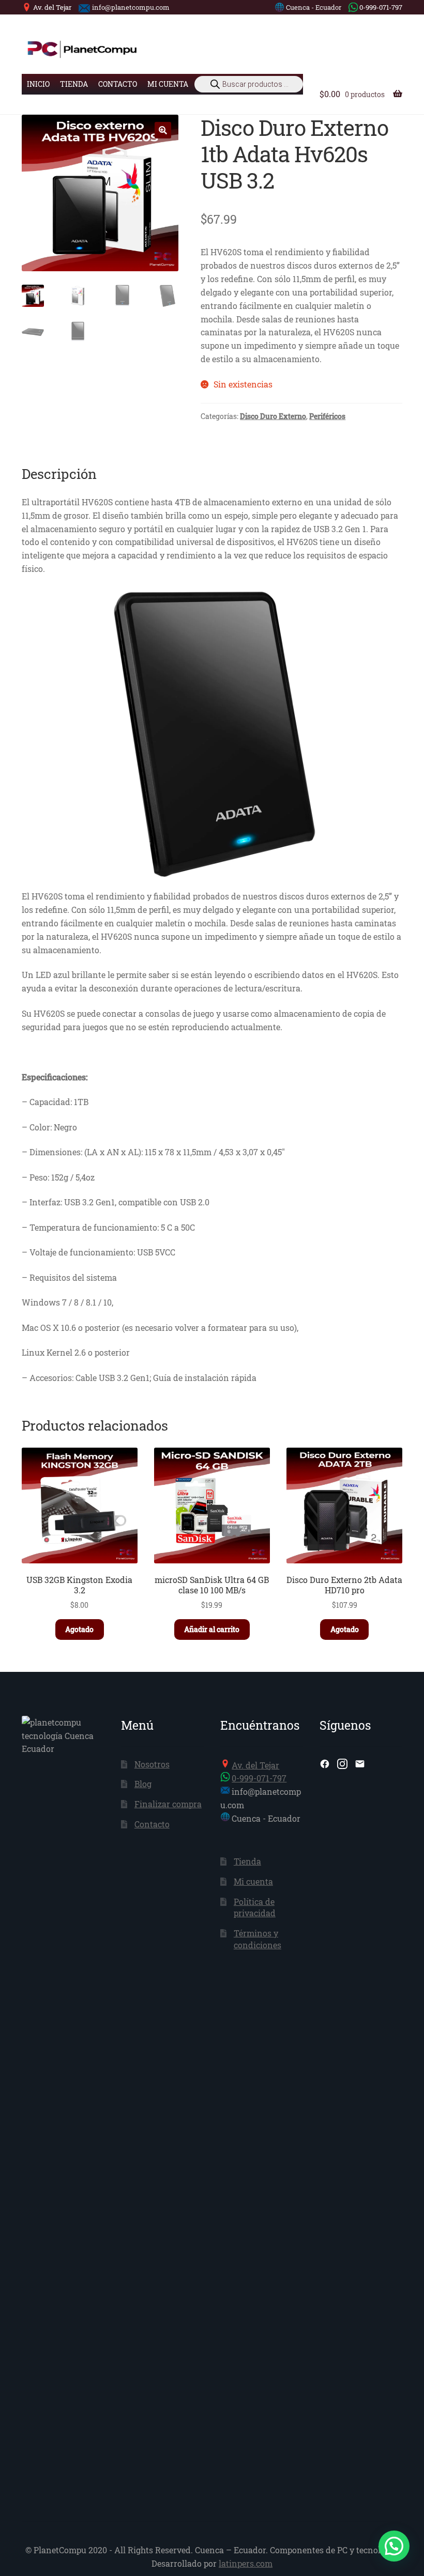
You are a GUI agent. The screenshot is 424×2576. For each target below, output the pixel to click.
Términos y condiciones (258, 1939)
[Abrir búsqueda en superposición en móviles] (249, 84)
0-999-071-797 (381, 7)
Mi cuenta (168, 84)
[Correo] (360, 1764)
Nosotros (152, 1764)
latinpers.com (246, 2563)
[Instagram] (342, 1764)
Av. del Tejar (52, 7)
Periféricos (327, 416)
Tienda (74, 84)
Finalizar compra (168, 1804)
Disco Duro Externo (273, 416)
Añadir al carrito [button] (212, 1629)
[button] (163, 130)
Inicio (38, 84)
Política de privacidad (255, 1907)
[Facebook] (325, 1764)
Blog (143, 1784)
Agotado (79, 1629)
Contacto (118, 84)
